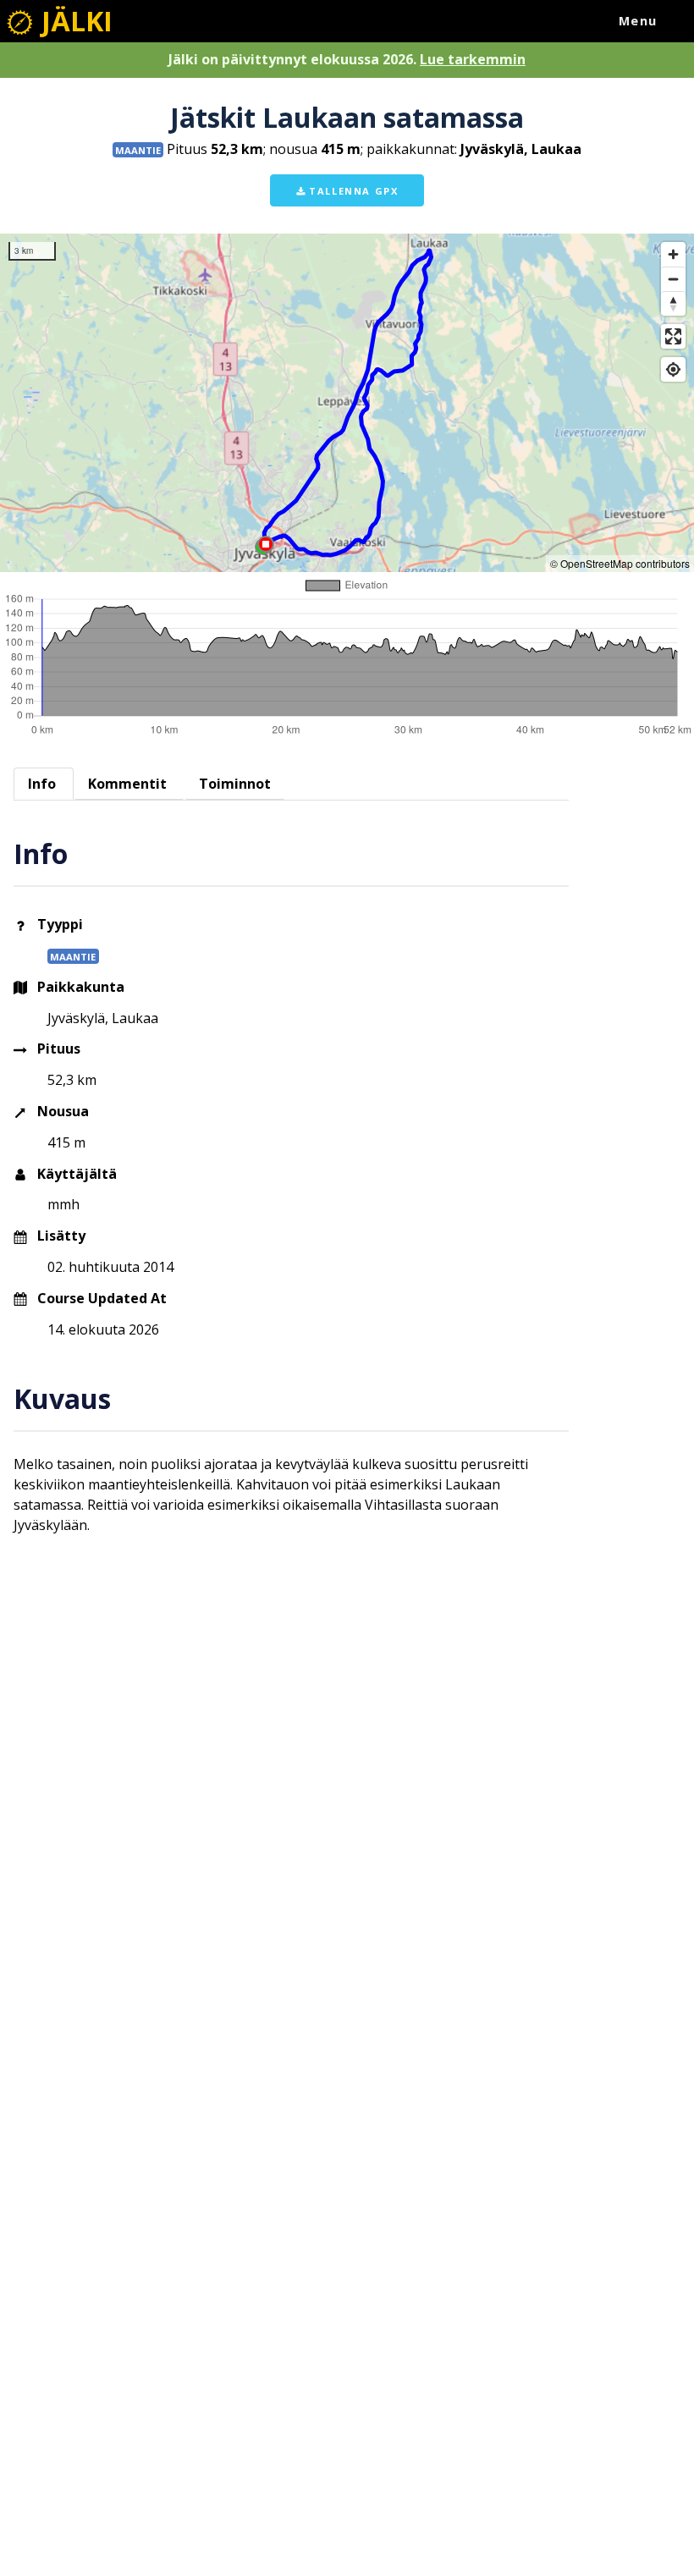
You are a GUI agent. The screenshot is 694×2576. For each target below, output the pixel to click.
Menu (638, 21)
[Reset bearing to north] (673, 303)
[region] (347, 403)
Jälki (74, 21)
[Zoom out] (673, 279)
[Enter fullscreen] (673, 336)
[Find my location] (673, 369)
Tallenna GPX (352, 191)
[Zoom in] (673, 254)
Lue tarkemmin (473, 59)
